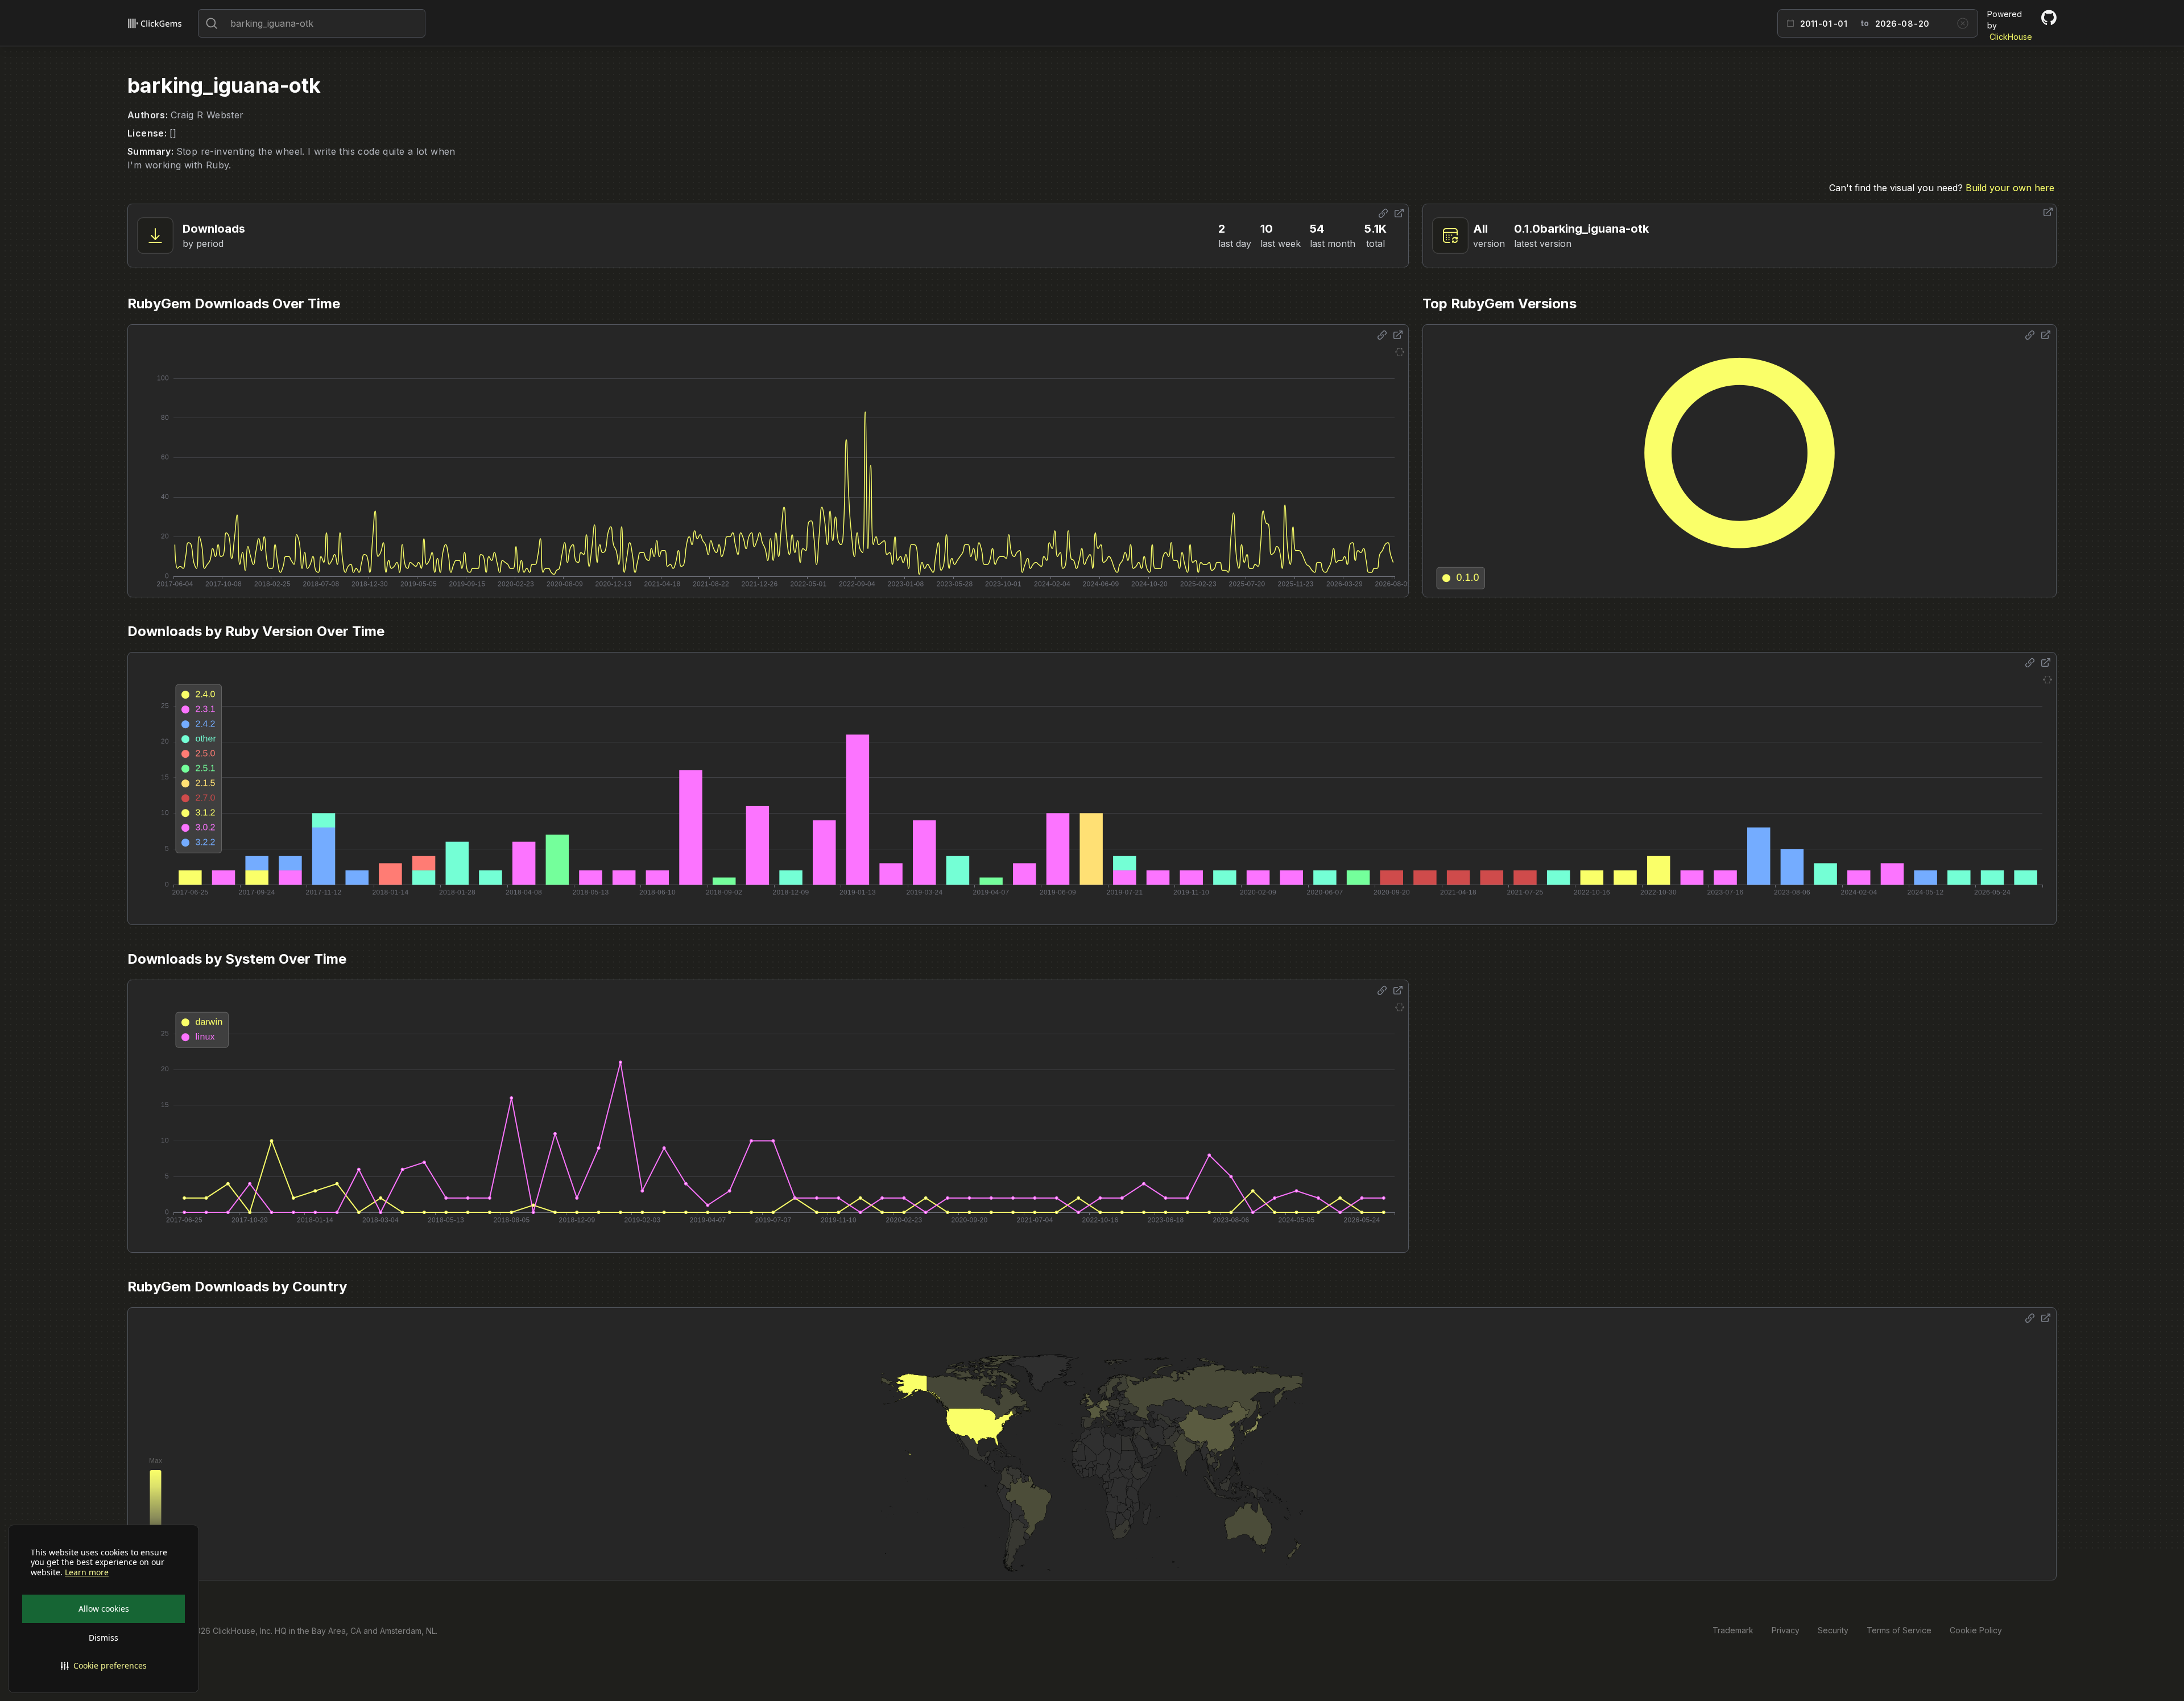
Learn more (87, 1572)
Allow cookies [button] (104, 1609)
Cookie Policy (1976, 1630)
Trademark (1733, 1630)
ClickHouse (2011, 37)
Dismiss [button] (104, 1638)
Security (1833, 1630)
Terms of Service (1899, 1630)
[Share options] (1383, 213)
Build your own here (2010, 188)
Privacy (1786, 1630)
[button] (104, 1666)
